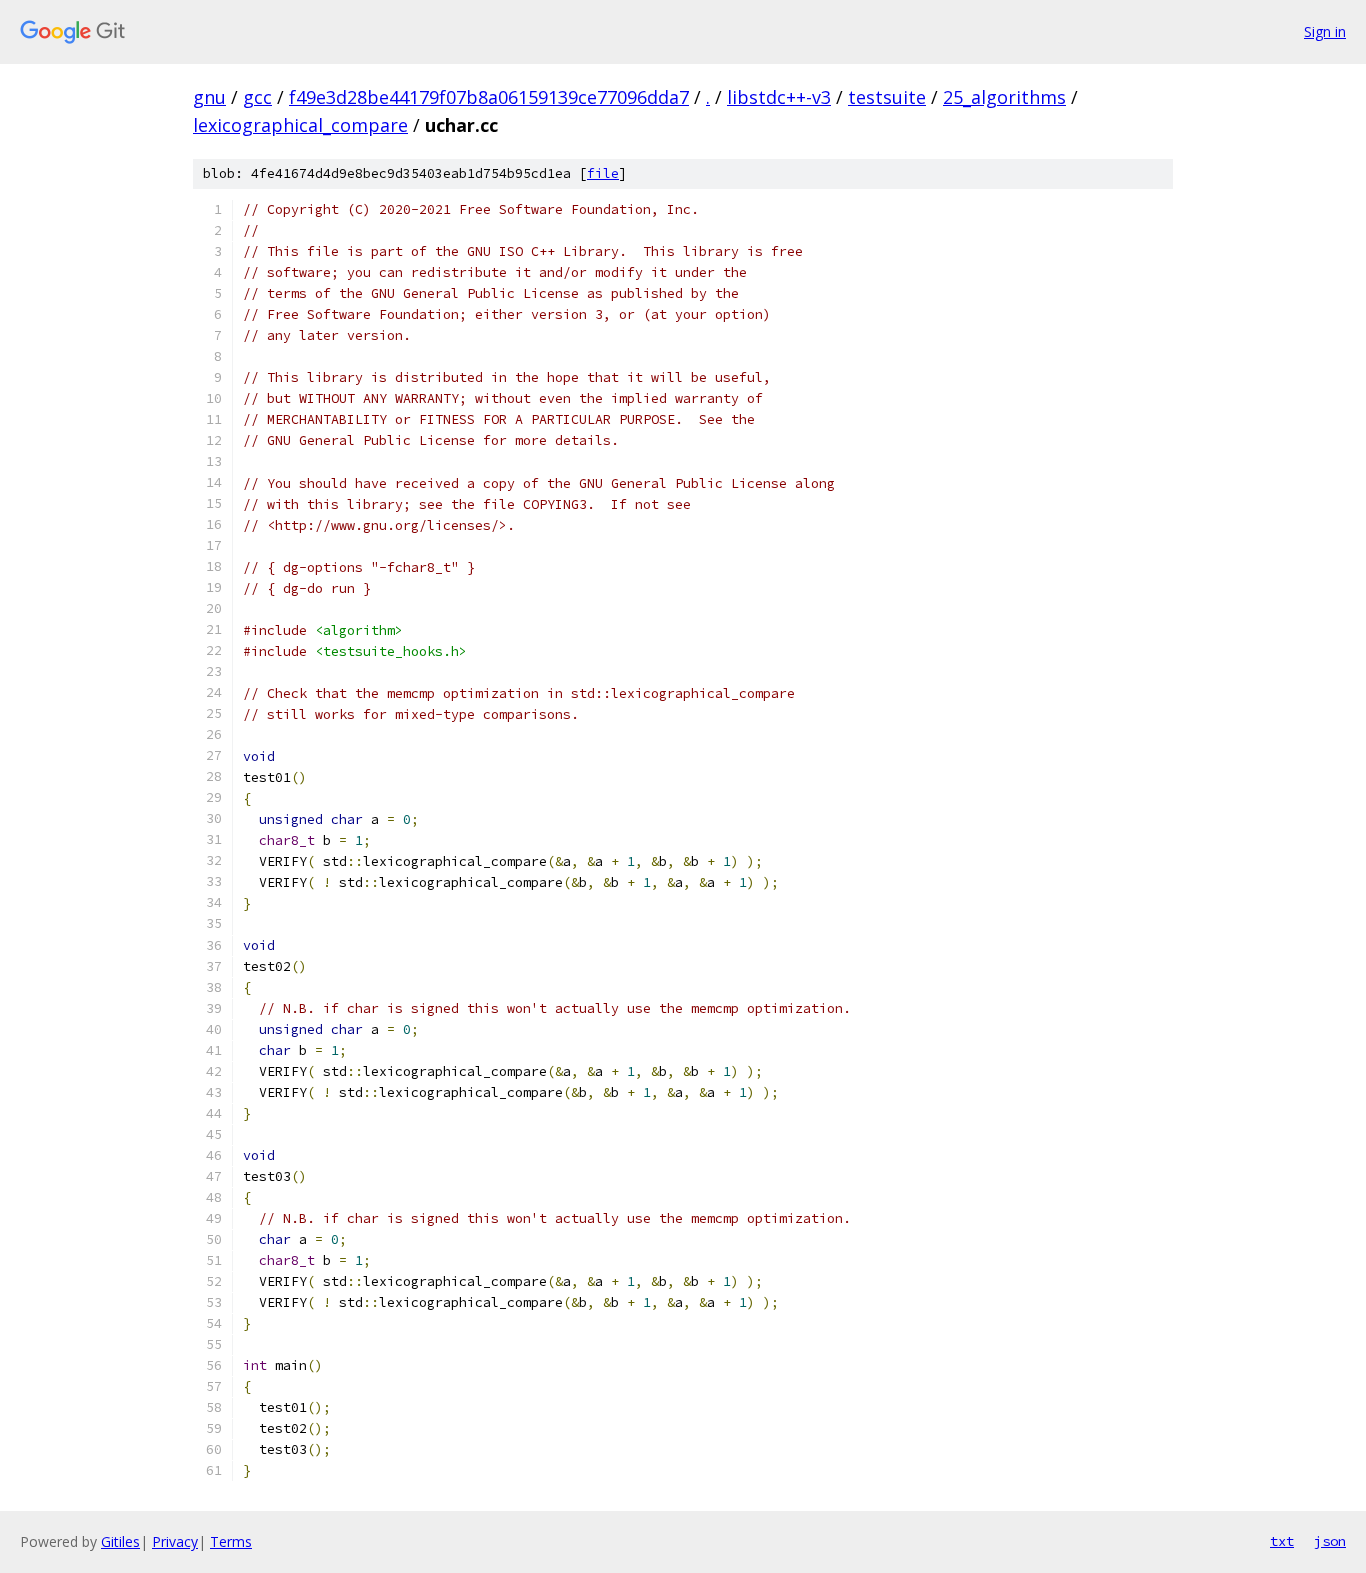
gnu (209, 97)
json (1330, 1541)
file (603, 173)
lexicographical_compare (300, 125)
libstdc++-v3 (779, 97)
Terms (231, 1541)
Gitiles (120, 1541)
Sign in (1325, 31)
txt (1282, 1541)
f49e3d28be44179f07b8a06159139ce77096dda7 (489, 97)
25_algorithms (1004, 97)
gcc (257, 97)
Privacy (175, 1541)
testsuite (887, 97)
